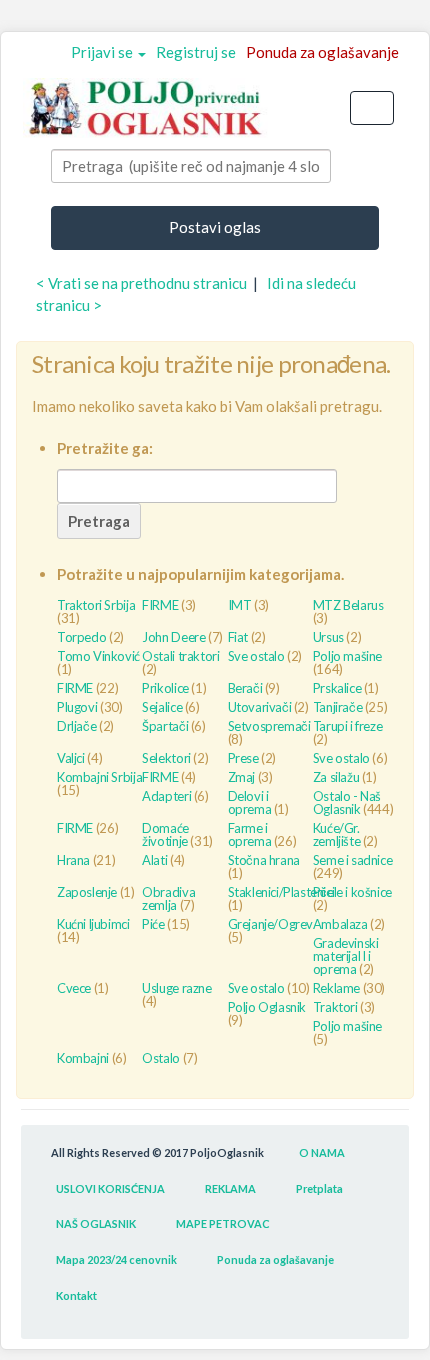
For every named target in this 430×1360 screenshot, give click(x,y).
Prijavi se (103, 52)
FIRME (160, 605)
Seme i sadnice (353, 860)
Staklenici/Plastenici (281, 892)
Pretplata (319, 1188)
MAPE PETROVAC (223, 1223)
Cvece (74, 988)
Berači (245, 688)
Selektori (166, 758)
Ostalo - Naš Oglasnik (347, 802)
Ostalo (161, 1058)
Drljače (76, 726)
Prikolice (165, 688)
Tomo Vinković (98, 656)
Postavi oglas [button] (215, 227)
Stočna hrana (264, 860)
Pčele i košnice (352, 892)
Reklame (336, 988)
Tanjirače (338, 707)
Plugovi (77, 707)
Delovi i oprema (250, 802)
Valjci (71, 758)
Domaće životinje (165, 834)
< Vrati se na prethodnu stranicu (141, 283)
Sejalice (162, 707)
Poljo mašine (347, 656)
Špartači (165, 726)
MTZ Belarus (348, 605)
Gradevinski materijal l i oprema (346, 956)
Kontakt (76, 1295)
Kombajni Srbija (99, 777)
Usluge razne (176, 988)
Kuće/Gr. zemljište (337, 834)
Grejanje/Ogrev (271, 924)
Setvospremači (269, 726)
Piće (153, 924)
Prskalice (337, 688)
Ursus (328, 637)
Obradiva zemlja (168, 898)
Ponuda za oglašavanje (322, 52)
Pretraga (99, 521)
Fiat (238, 637)
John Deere (173, 637)
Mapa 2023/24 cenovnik (116, 1259)
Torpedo (81, 637)
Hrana (73, 860)
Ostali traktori (180, 656)
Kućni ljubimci (93, 924)
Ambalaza (340, 924)
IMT (240, 605)
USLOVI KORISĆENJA (110, 1188)
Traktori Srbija (96, 605)
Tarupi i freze (348, 726)
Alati (154, 860)
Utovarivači (260, 707)
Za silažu (336, 777)
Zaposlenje (87, 892)
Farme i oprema (250, 834)
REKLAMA (230, 1188)
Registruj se (196, 52)
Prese (243, 758)
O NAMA (322, 1152)
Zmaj (241, 777)
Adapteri (166, 796)
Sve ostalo (256, 656)
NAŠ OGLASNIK (96, 1223)
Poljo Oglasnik (267, 1007)
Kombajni (83, 1058)
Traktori (335, 1007)
